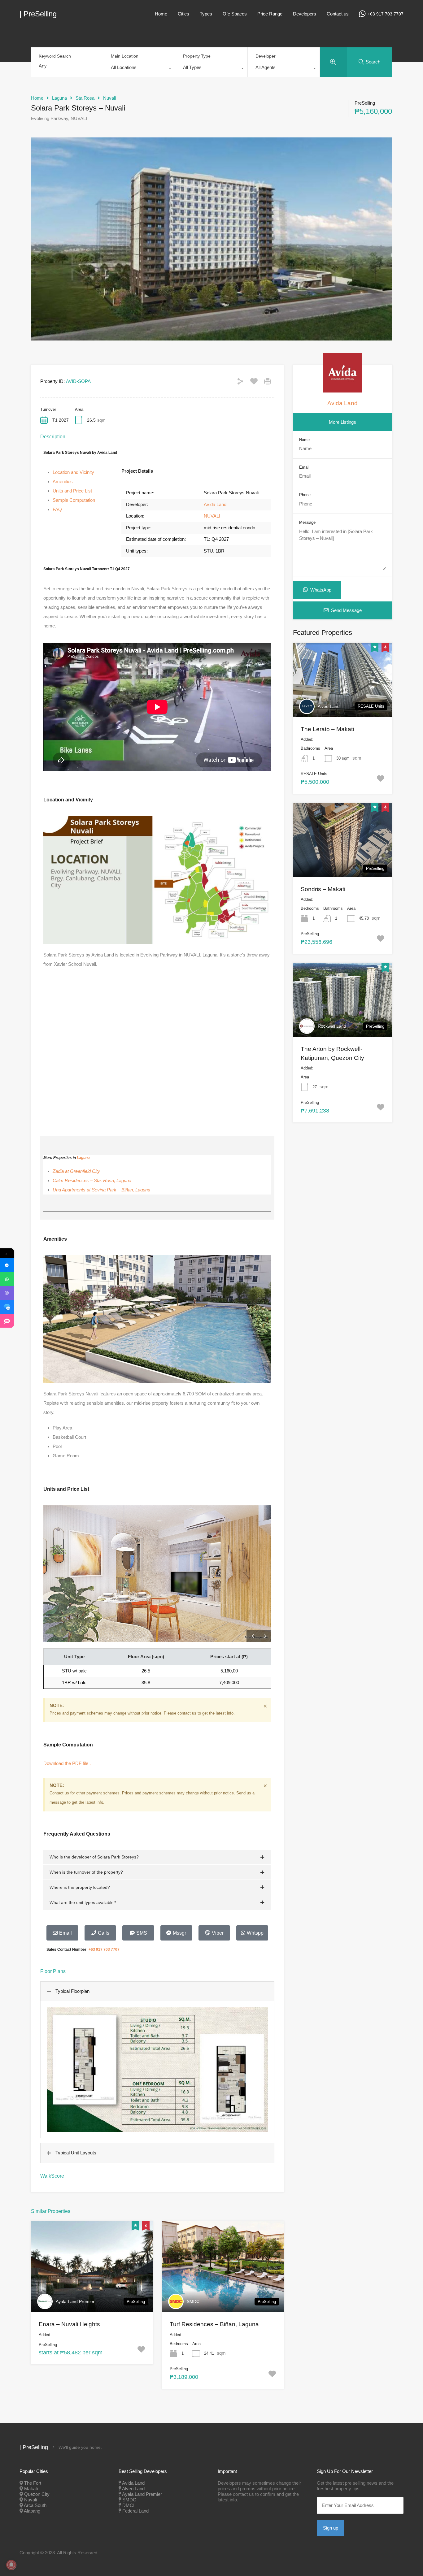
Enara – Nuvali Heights (69, 2324)
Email (304, 467)
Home (161, 14)
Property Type (197, 56)
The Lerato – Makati (327, 729)
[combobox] (139, 69)
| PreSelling (38, 14)
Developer (266, 56)
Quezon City (37, 2494)
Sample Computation (74, 500)
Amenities (63, 481)
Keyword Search (55, 56)
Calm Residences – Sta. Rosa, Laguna (92, 1180)
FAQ (57, 509)
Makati (31, 2489)
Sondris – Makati (323, 889)
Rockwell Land (332, 1026)
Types (206, 14)
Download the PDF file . (67, 1763)
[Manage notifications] (11, 2565)
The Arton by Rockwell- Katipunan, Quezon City (332, 1053)
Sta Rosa (85, 98)
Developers (305, 14)
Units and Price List (72, 491)
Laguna (59, 98)
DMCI (128, 2505)
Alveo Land (329, 706)
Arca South (35, 2505)
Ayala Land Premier (75, 2301)
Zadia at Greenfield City (76, 1171)
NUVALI (212, 516)
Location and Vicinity (73, 472)
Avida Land (215, 504)
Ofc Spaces (235, 14)
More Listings (342, 422)
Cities (183, 14)
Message (307, 522)
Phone (305, 495)
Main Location (125, 56)
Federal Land (135, 2511)
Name (304, 440)
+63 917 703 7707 (386, 14)
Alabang (32, 2511)
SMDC (193, 2301)
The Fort (33, 2483)
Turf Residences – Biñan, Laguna (214, 2324)
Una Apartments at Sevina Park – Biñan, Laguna (101, 1190)
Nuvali (109, 98)
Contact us (338, 14)
